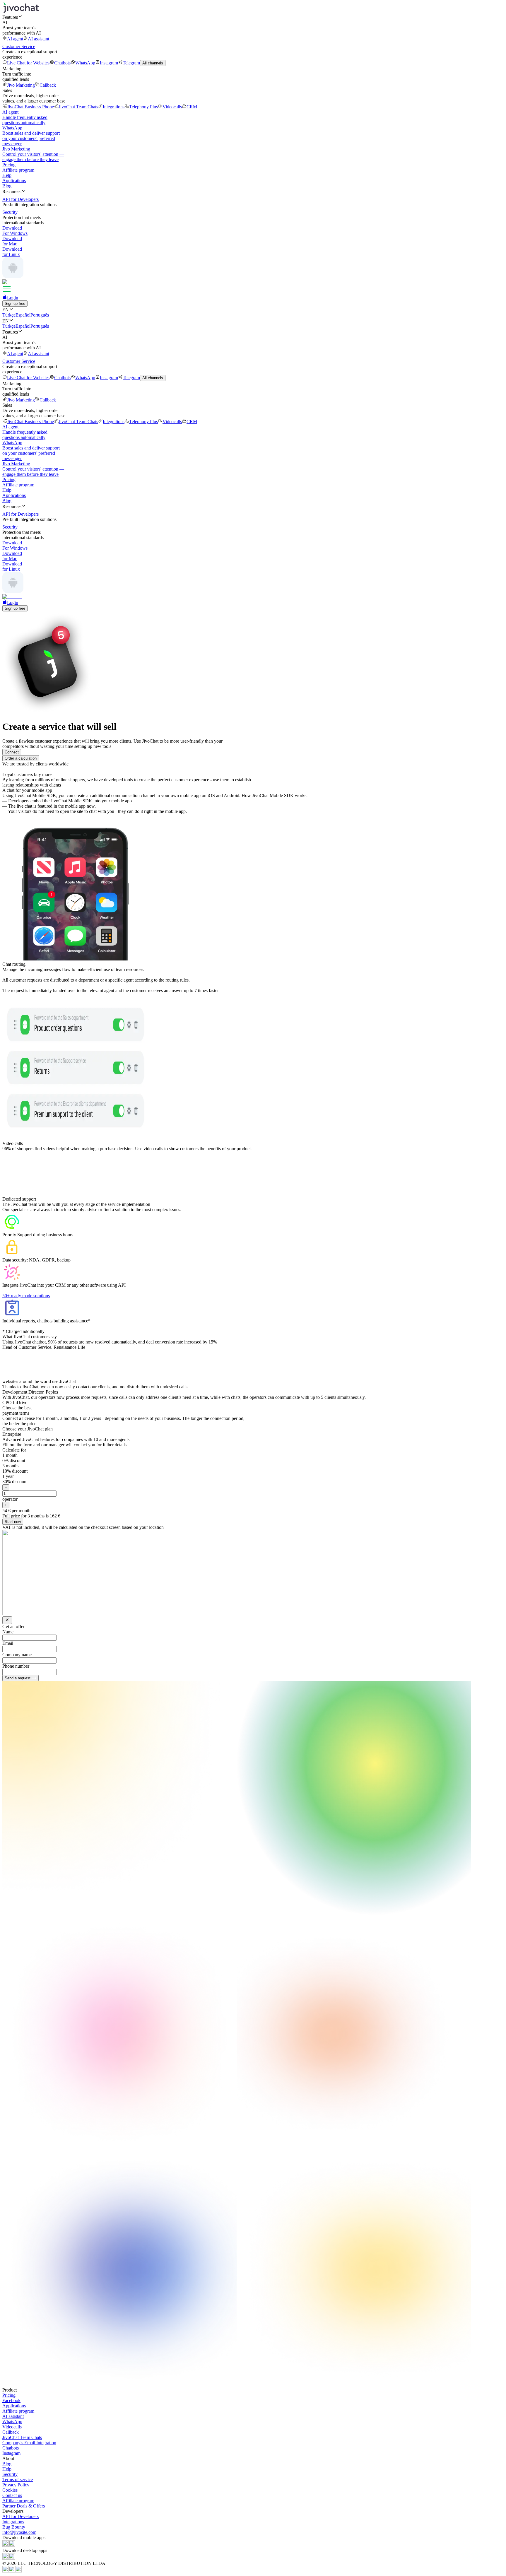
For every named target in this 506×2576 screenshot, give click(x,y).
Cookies (10, 2490)
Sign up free (15, 304)
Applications (14, 181)
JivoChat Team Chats (78, 107)
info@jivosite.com (19, 2532)
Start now (13, 1522)
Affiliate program (18, 170)
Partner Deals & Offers (24, 2506)
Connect (12, 752)
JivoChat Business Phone (30, 107)
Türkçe (9, 315)
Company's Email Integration (29, 2443)
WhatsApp (85, 63)
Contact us (12, 2495)
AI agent (15, 39)
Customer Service (19, 46)
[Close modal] (7, 1620)
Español (23, 315)
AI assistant (39, 39)
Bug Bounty (14, 2527)
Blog (7, 186)
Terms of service (18, 2480)
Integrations (114, 107)
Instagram (109, 63)
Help (7, 175)
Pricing (9, 165)
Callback (48, 85)
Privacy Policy (16, 2485)
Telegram (131, 63)
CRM (192, 107)
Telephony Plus (143, 107)
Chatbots (62, 63)
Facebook (11, 2400)
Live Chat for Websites (28, 63)
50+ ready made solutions (26, 1296)
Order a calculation (21, 758)
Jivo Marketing (21, 85)
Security (10, 2474)
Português (40, 315)
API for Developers (20, 2516)
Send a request (18, 1678)
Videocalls (172, 107)
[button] (253, 17)
